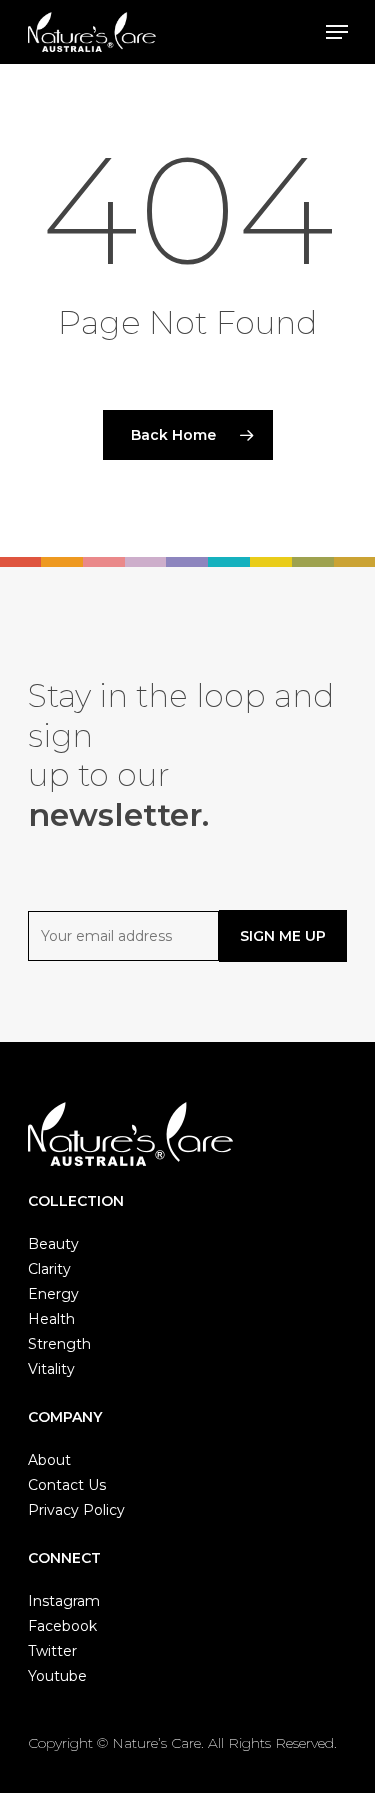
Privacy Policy (76, 1510)
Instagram (64, 1601)
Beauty (53, 1244)
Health (51, 1319)
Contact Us (67, 1485)
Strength (59, 1344)
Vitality (51, 1369)
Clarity (49, 1269)
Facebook (62, 1626)
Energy (53, 1294)
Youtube (57, 1676)
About (49, 1460)
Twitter (52, 1651)
